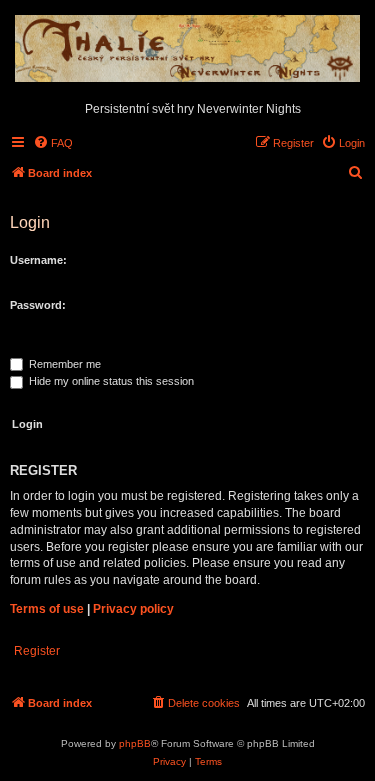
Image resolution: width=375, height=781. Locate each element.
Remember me (63, 364)
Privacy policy (133, 609)
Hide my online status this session (110, 381)
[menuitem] (53, 143)
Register (37, 651)
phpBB (135, 743)
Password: (38, 305)
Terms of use (47, 609)
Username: (38, 260)
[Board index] (187, 48)
